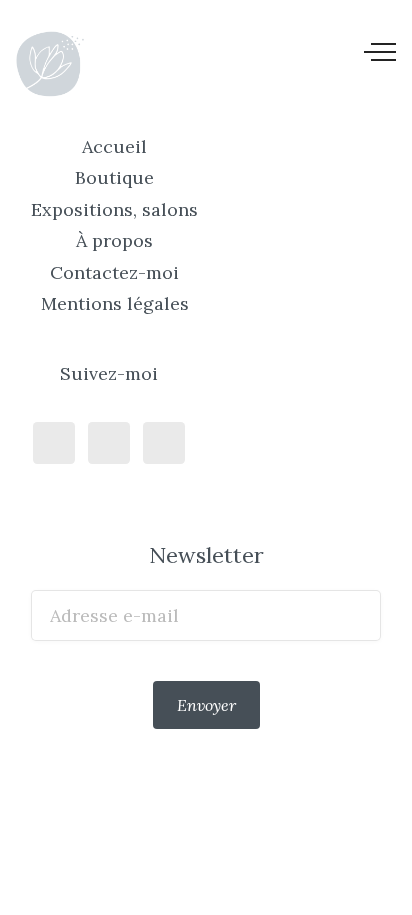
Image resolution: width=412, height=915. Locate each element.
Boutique (114, 177)
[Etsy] (164, 443)
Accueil (114, 146)
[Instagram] (109, 443)
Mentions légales (115, 303)
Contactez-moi (114, 272)
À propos (114, 240)
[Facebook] (54, 443)
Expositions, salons (114, 209)
